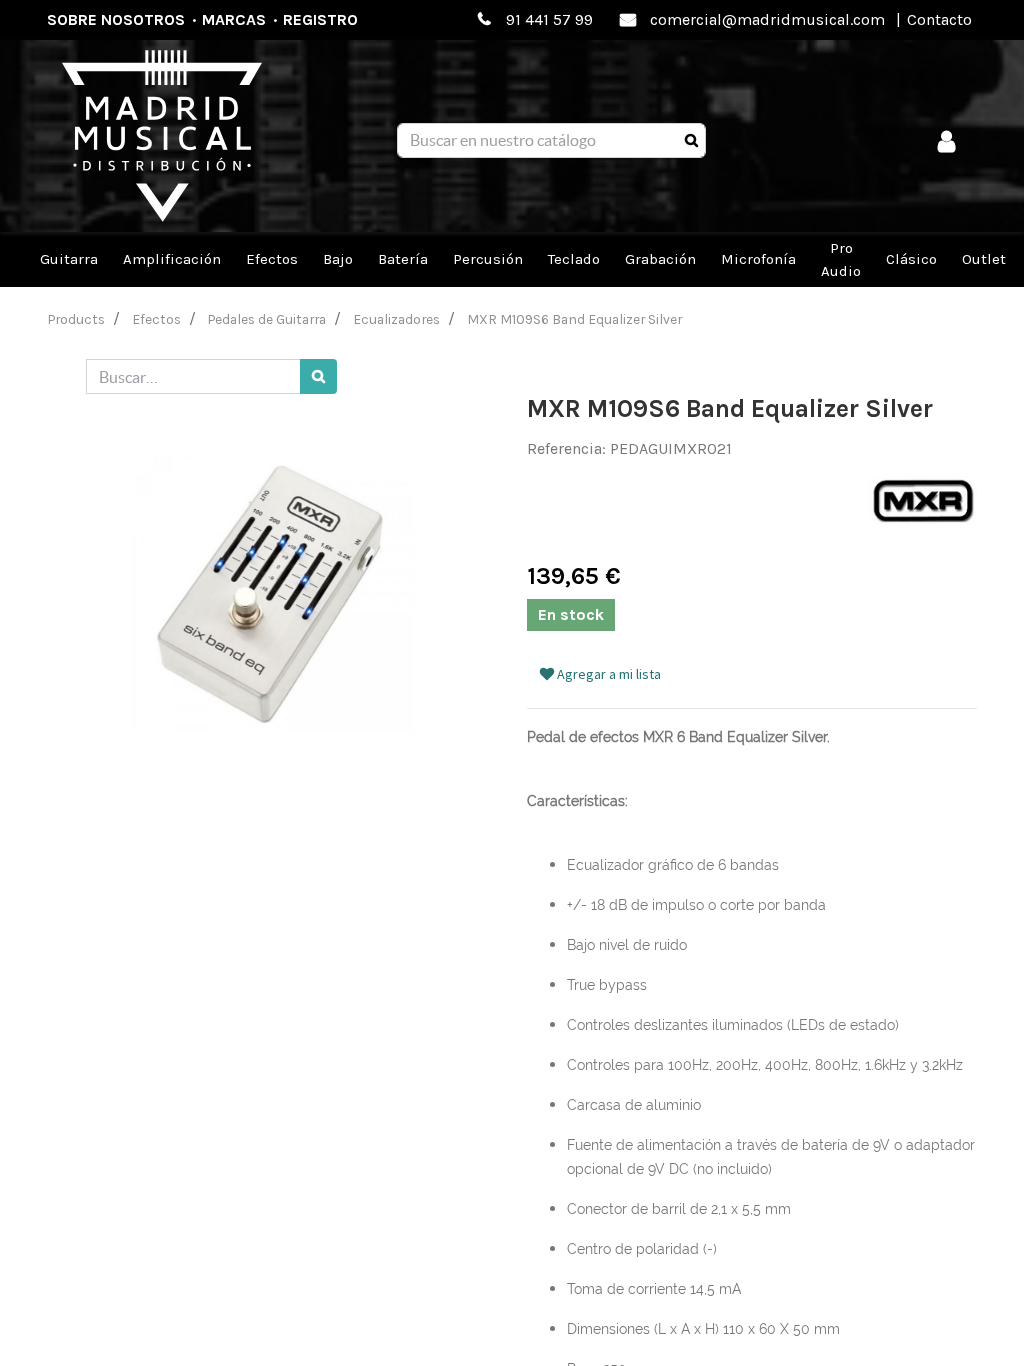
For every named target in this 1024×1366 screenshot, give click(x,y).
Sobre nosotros (116, 19)
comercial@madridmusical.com (767, 19)
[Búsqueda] (691, 141)
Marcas (234, 19)
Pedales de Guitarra (267, 319)
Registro (320, 19)
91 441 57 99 (549, 19)
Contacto (939, 19)
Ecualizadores (396, 319)
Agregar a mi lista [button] (607, 674)
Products (76, 319)
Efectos (156, 319)
